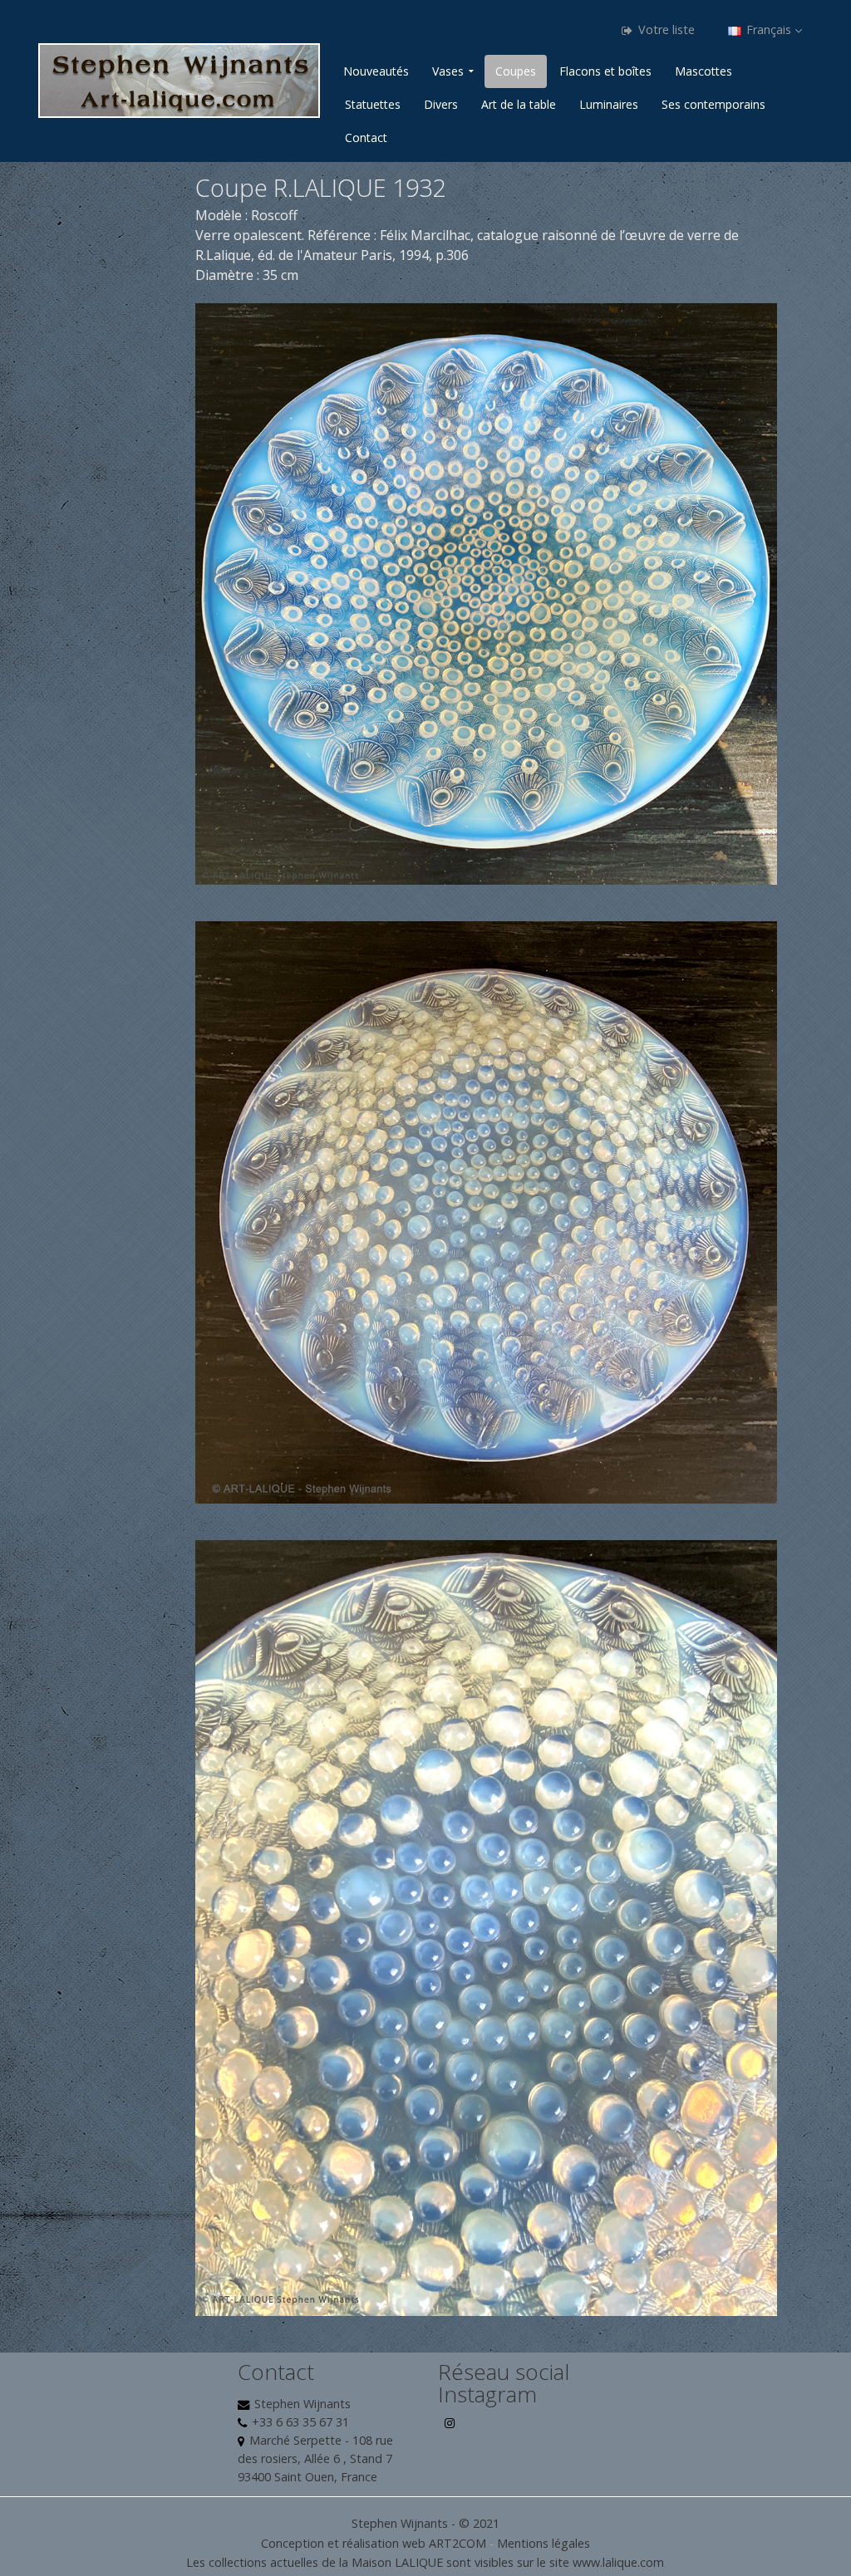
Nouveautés (376, 71)
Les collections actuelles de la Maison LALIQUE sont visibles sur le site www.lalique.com (425, 2562)
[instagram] (450, 2429)
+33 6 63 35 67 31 (300, 2422)
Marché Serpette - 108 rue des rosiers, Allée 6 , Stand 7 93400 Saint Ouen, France (315, 2458)
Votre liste (665, 29)
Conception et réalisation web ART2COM (374, 2543)
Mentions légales (544, 2543)
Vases (448, 71)
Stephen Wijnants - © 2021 (425, 2523)
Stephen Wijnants (303, 2404)
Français (769, 29)
